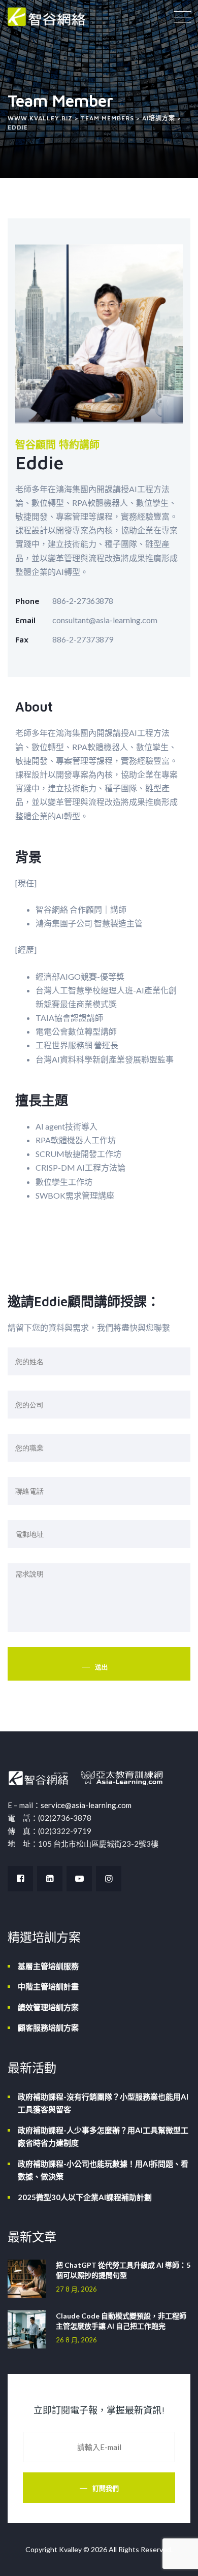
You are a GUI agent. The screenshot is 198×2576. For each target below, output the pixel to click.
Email (25, 620)
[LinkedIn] (50, 1879)
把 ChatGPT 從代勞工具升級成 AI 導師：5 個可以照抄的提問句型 (123, 2270)
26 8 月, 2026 (76, 2340)
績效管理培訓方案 (48, 2007)
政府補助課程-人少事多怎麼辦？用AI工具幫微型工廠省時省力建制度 (103, 2137)
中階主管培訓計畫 (48, 1986)
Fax (22, 639)
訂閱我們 (106, 2488)
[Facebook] (20, 1879)
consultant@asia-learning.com (105, 620)
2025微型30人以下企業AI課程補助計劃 (85, 2197)
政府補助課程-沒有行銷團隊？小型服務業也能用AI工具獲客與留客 (103, 2103)
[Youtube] (79, 1879)
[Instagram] (109, 1879)
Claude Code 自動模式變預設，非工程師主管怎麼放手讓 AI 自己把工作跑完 (121, 2321)
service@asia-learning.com (86, 1805)
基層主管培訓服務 (48, 1966)
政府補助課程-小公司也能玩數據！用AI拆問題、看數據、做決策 (103, 2170)
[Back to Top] (176, 2559)
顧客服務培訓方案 (48, 2027)
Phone (27, 601)
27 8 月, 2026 (76, 2289)
